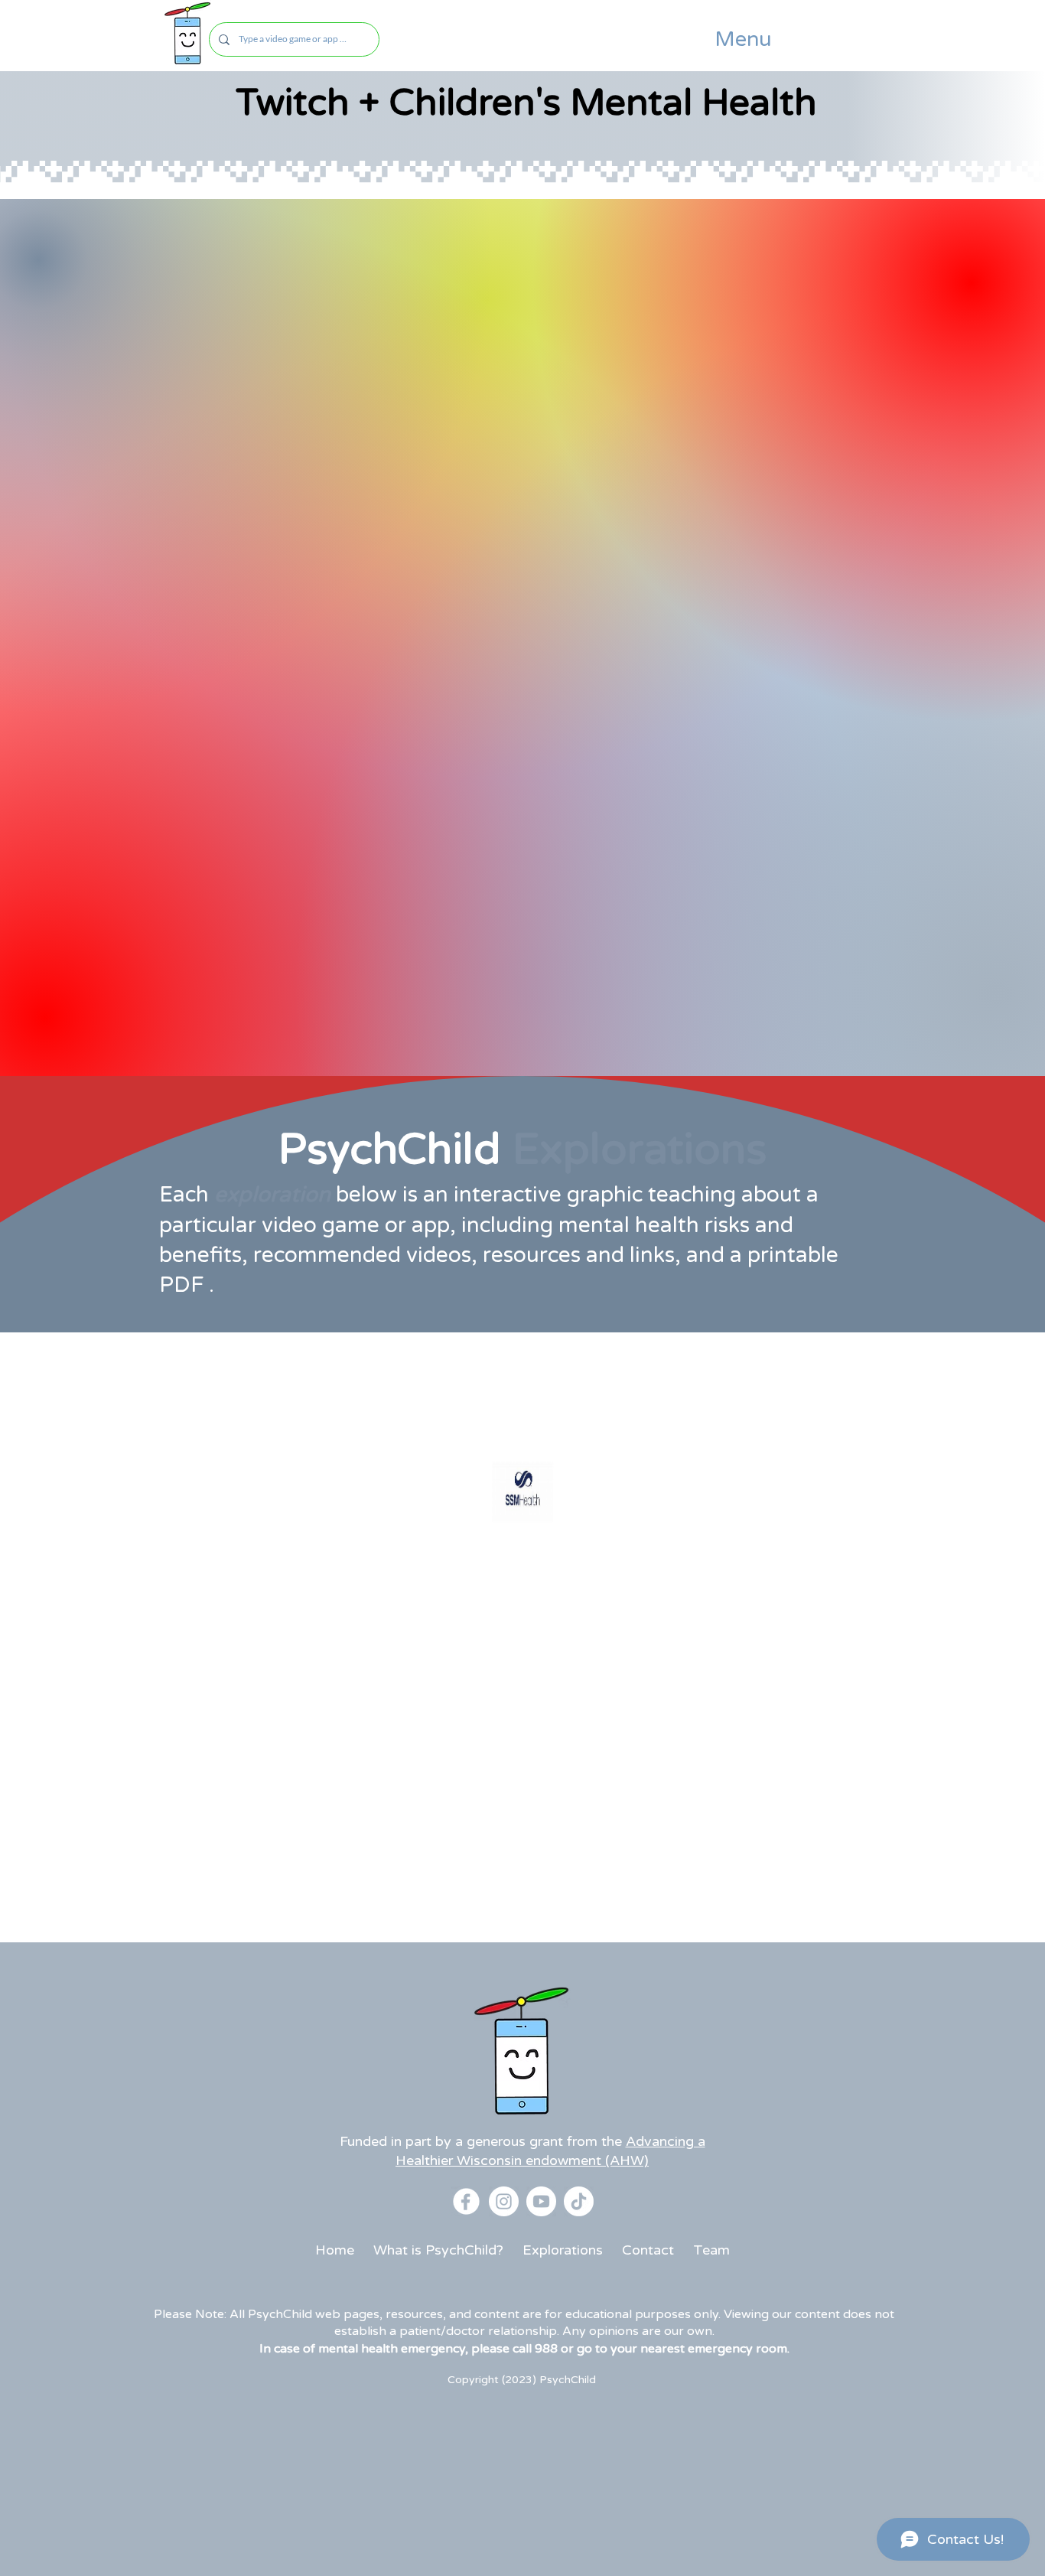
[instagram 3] (504, 2201)
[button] (743, 40)
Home (335, 2250)
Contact (648, 2250)
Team (711, 2250)
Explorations (563, 2250)
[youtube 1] (541, 2201)
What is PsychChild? (438, 2250)
